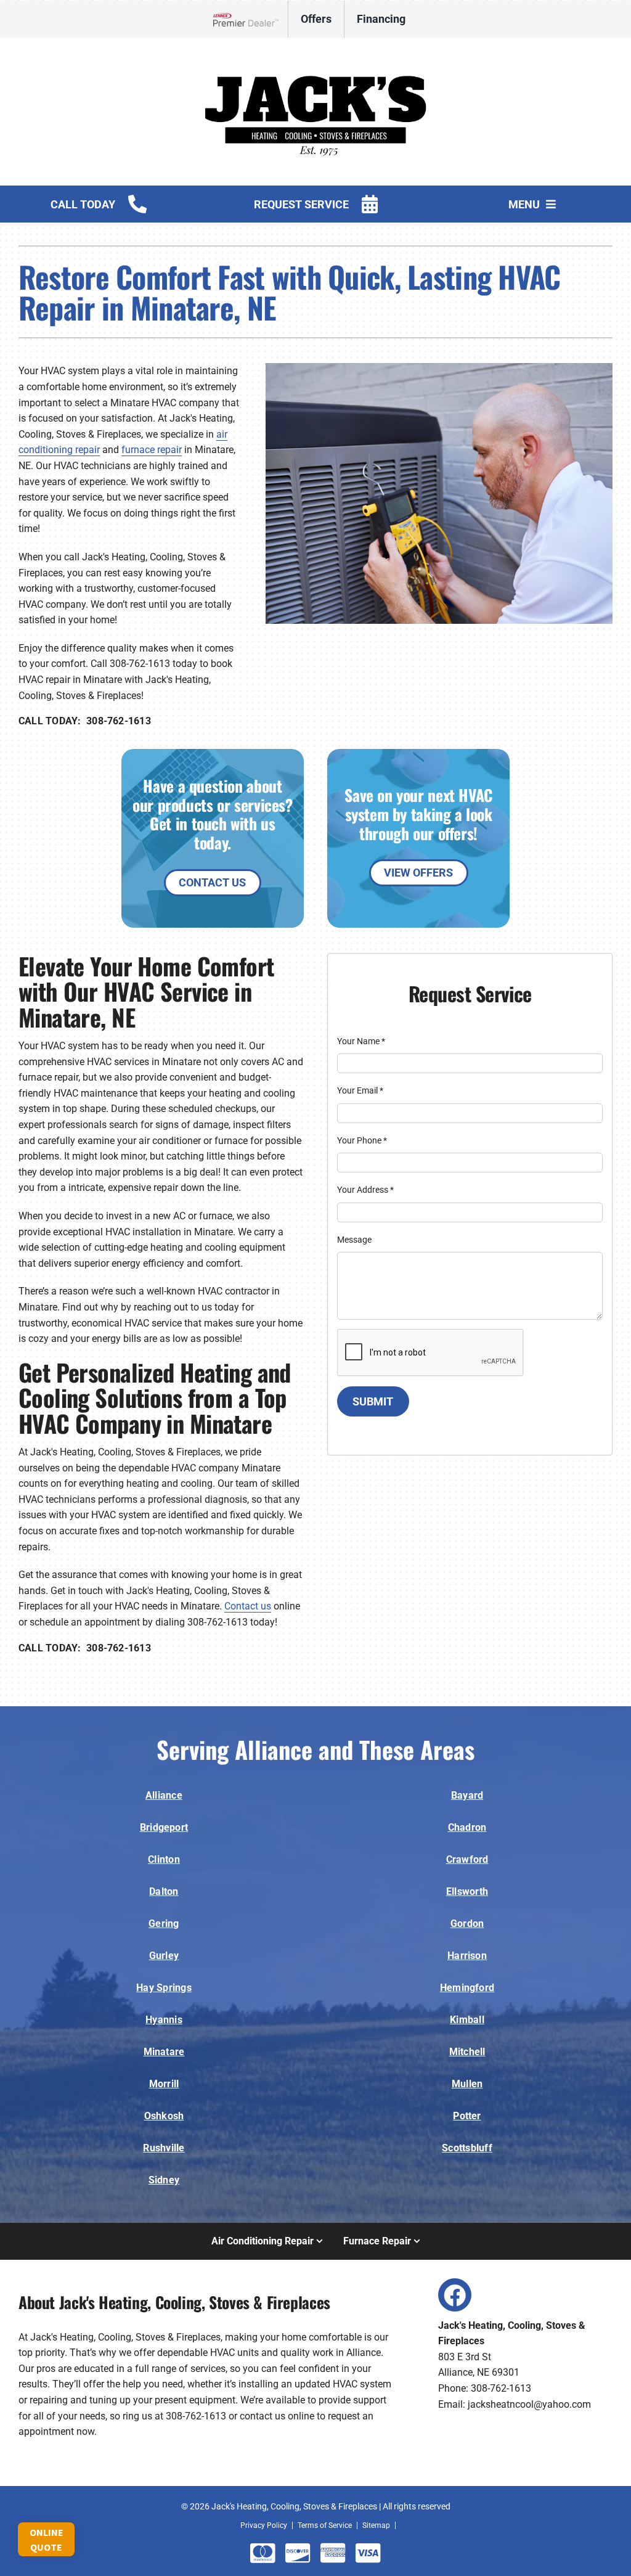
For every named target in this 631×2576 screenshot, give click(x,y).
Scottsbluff (467, 2148)
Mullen (467, 2084)
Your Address (365, 1190)
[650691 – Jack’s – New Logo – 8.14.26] (315, 55)
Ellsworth (467, 1891)
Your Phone (362, 1140)
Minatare (164, 2052)
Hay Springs (164, 1988)
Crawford (467, 1859)
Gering (164, 1924)
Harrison (467, 1956)
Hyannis (164, 2020)
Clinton (164, 1859)
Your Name (361, 1041)
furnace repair (152, 450)
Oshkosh (164, 2116)
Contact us (248, 1606)
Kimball (467, 2020)
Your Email (360, 1090)
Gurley (164, 1956)
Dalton (164, 1891)
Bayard (467, 1795)
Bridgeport (164, 1827)
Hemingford (467, 1988)
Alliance (164, 1795)
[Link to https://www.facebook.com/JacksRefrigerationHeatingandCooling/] (455, 2295)
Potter (467, 2116)
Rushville (164, 2148)
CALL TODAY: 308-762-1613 (85, 721)
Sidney (164, 2180)
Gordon (467, 1924)
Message (354, 1240)
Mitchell (467, 2052)
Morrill (164, 2084)
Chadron (467, 1827)
